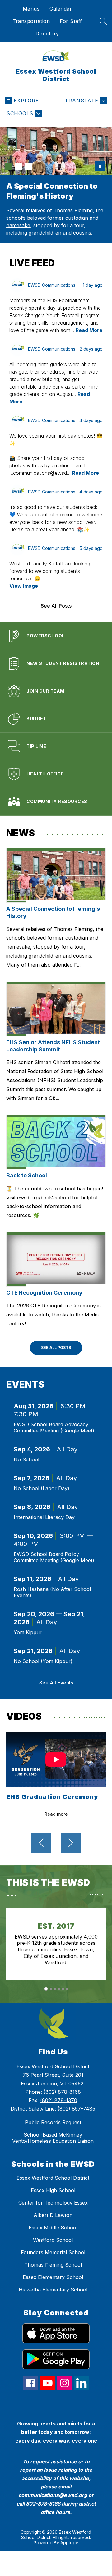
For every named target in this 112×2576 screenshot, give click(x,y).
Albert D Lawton (53, 2215)
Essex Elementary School (53, 2277)
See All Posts (56, 606)
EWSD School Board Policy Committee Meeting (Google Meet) (54, 1557)
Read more (56, 1814)
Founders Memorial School (53, 2252)
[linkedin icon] (82, 2389)
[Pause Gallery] (100, 166)
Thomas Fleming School (53, 2265)
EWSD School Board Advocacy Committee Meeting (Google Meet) (54, 1427)
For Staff (71, 21)
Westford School (53, 2240)
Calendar (61, 9)
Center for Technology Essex (53, 2203)
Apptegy (69, 2543)
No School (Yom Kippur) (43, 1661)
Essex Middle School (53, 2228)
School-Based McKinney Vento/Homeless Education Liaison (53, 2138)
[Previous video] (41, 1843)
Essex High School (53, 2190)
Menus (31, 9)
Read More (89, 330)
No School (26, 1459)
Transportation (31, 21)
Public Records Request (53, 2122)
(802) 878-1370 (59, 2100)
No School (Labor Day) (42, 1488)
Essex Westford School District (53, 2178)
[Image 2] (19, 166)
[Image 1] (9, 166)
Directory (47, 34)
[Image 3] (29, 166)
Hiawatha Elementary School (53, 2290)
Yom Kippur (28, 1632)
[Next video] (71, 1843)
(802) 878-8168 (62, 2092)
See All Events (56, 1683)
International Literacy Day (44, 1517)
